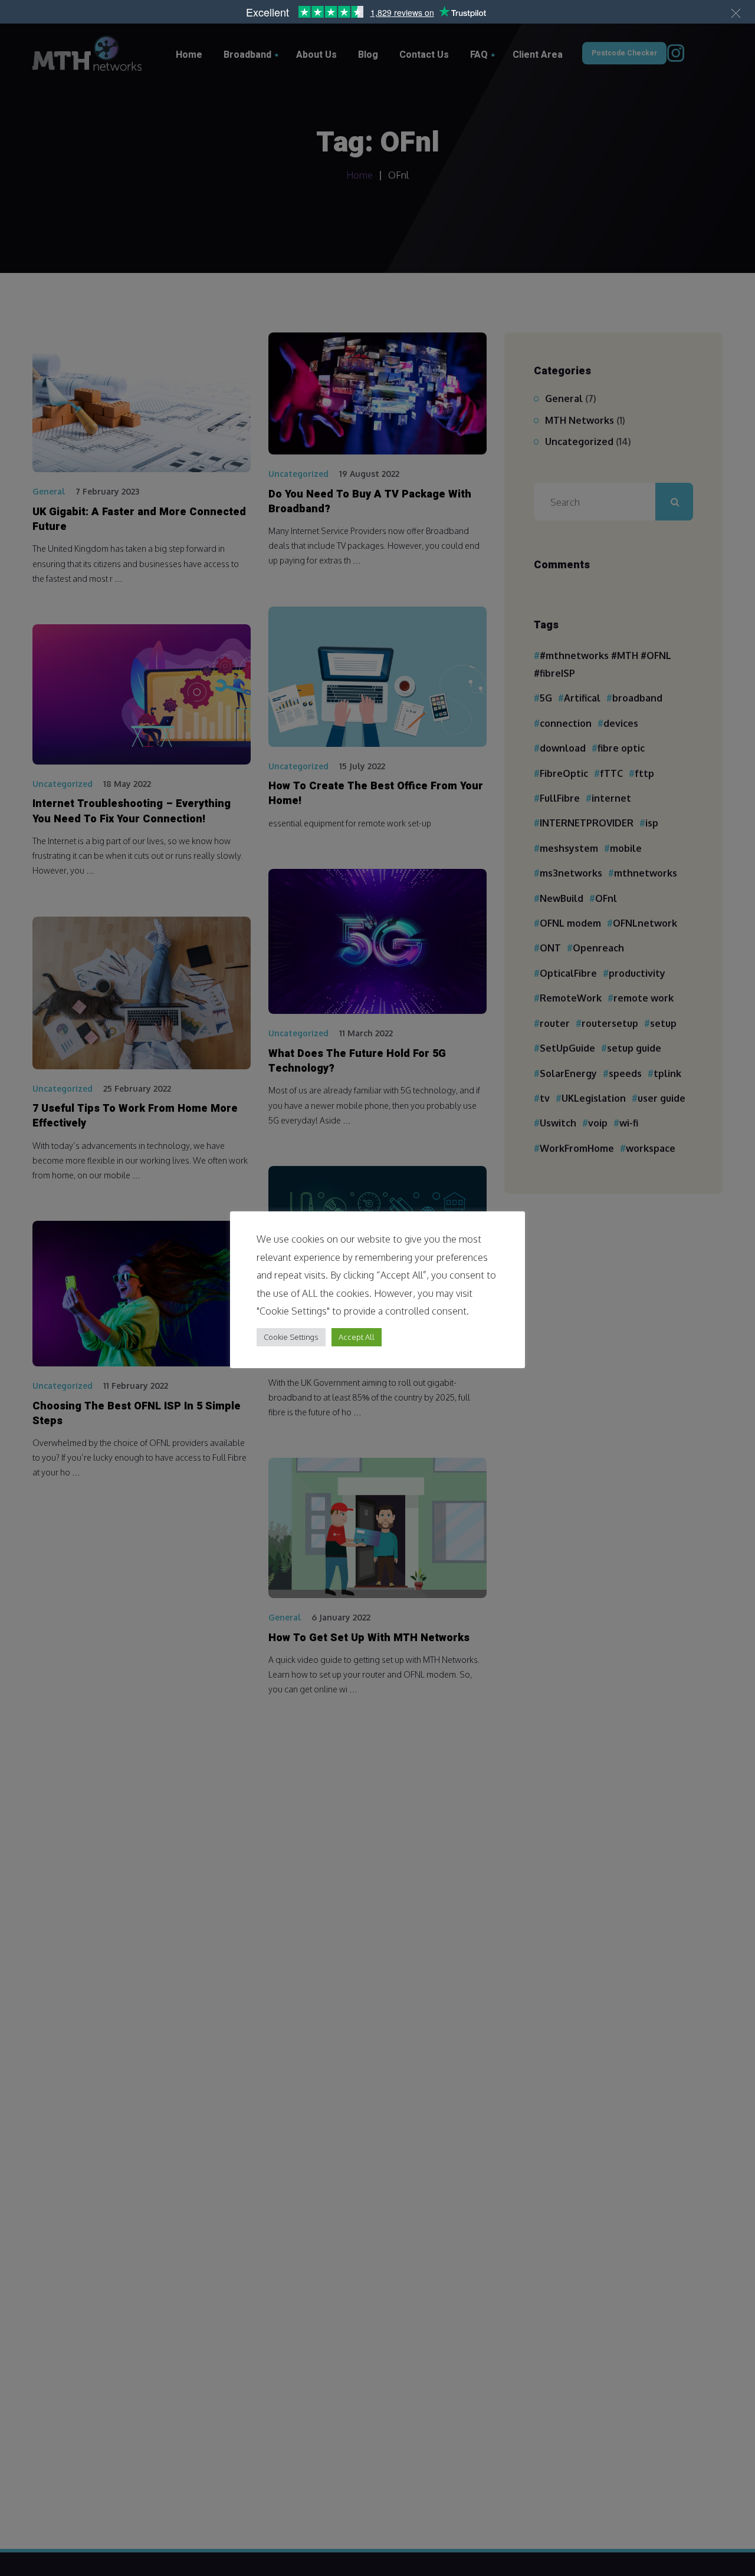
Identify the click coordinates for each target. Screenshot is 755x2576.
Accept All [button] (357, 1336)
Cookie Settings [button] (291, 1336)
